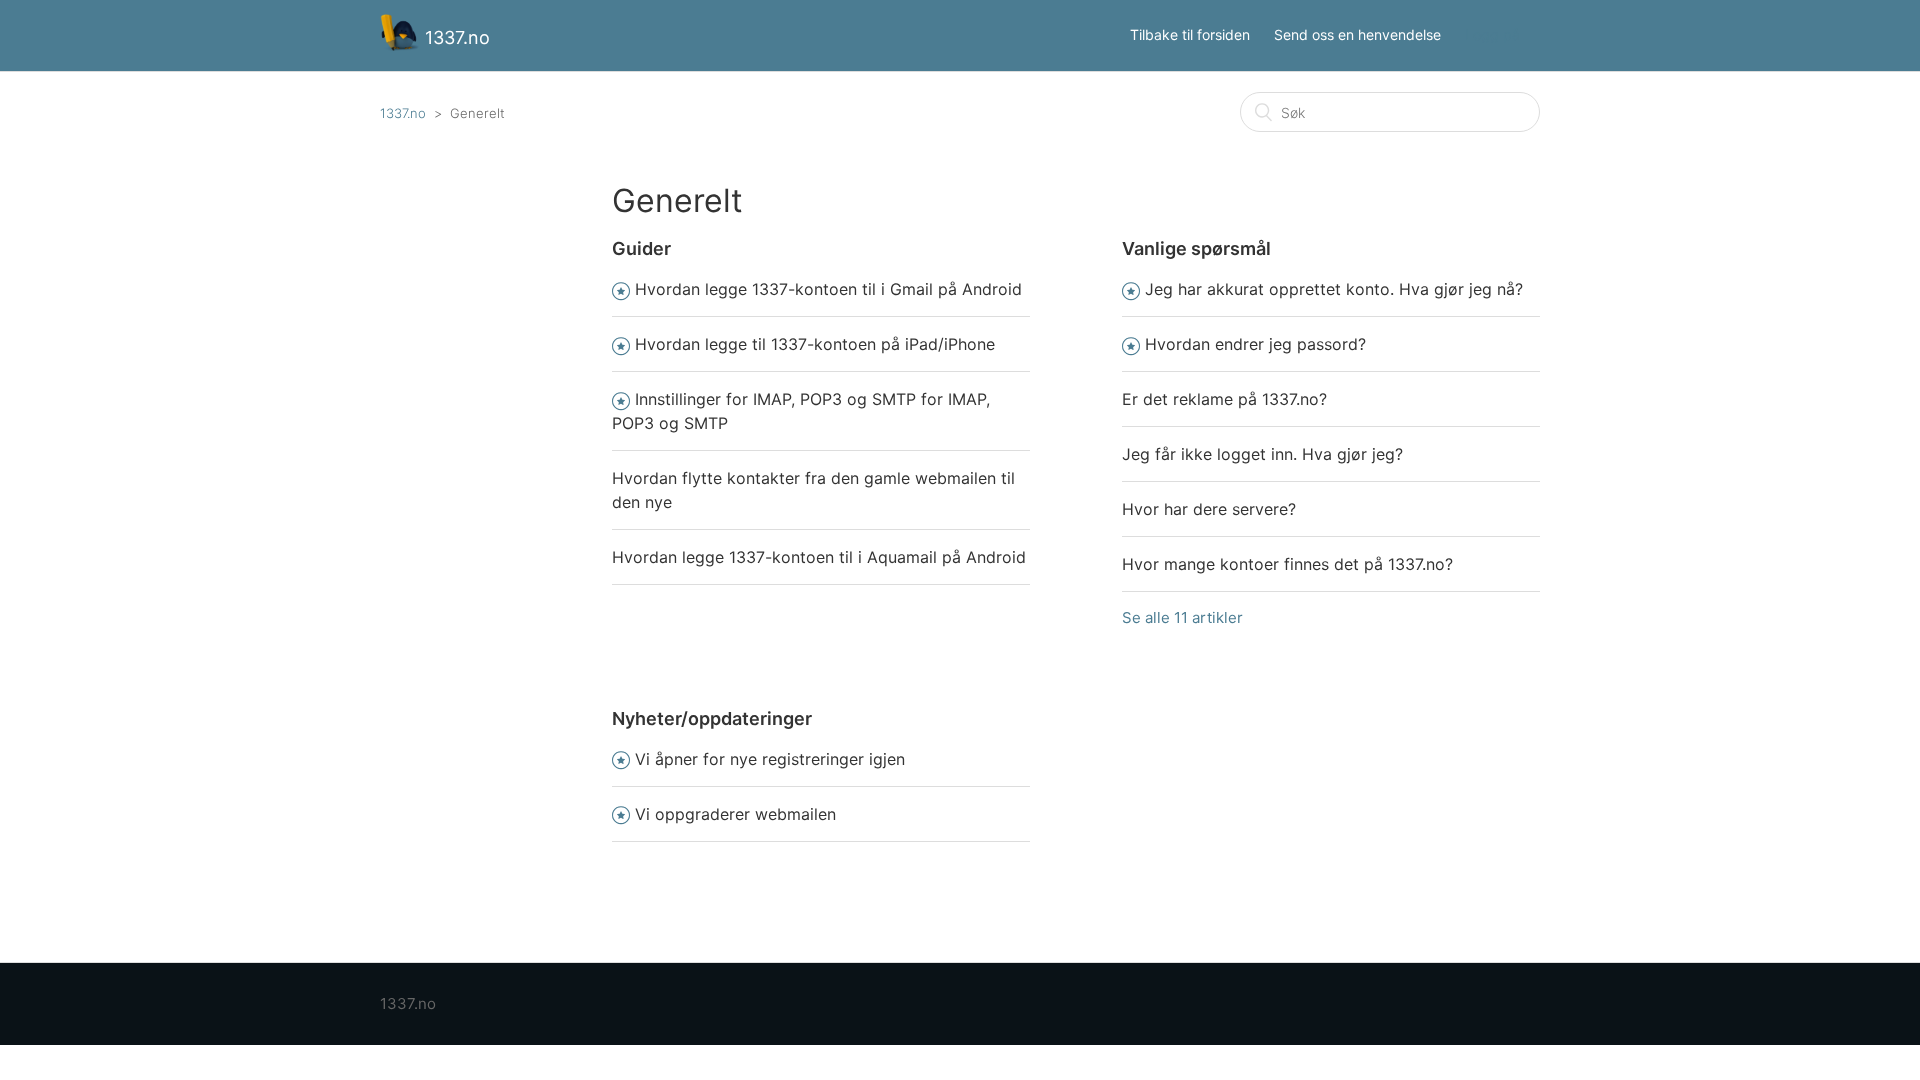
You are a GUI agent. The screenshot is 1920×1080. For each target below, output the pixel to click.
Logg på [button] (1492, 34)
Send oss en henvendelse (1357, 34)
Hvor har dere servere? (1209, 509)
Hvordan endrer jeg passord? (1255, 344)
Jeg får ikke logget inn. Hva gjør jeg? (1262, 454)
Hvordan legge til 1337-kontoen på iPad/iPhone (815, 344)
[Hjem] (402, 45)
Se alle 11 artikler (1182, 617)
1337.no (403, 113)
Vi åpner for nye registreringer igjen (770, 759)
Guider (641, 248)
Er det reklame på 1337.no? (1224, 399)
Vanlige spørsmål (1196, 248)
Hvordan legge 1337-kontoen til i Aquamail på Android (819, 557)
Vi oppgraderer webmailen (735, 814)
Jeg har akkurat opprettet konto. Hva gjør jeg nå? (1334, 289)
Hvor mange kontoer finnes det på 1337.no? (1287, 564)
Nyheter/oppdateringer (712, 718)
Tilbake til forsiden (1190, 34)
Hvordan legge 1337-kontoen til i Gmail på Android (828, 289)
